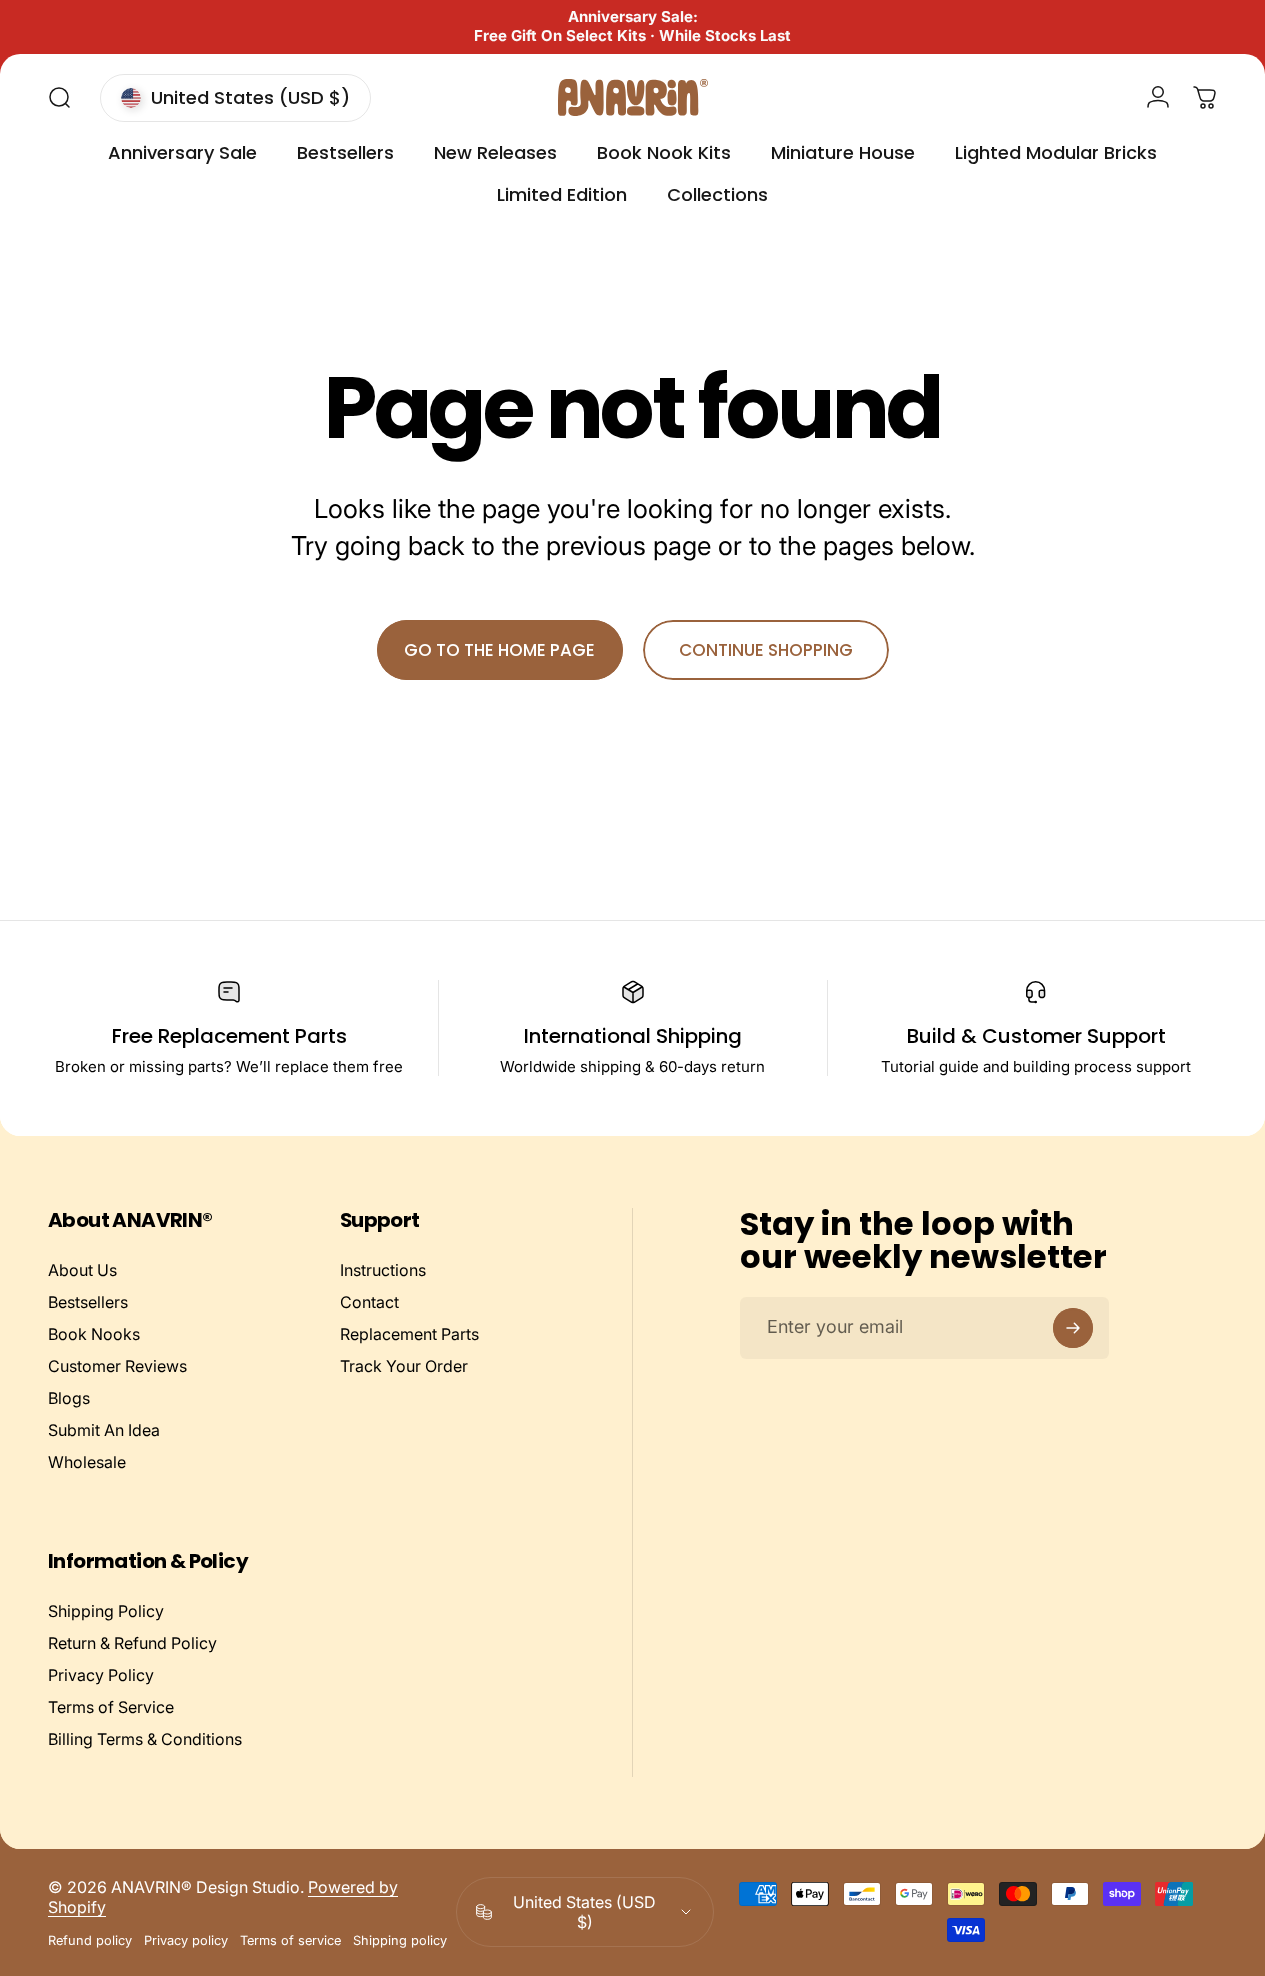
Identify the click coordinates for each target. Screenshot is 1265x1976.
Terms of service (290, 1940)
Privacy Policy (101, 1675)
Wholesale (87, 1462)
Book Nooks (94, 1334)
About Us (82, 1270)
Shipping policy (400, 1940)
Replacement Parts (409, 1334)
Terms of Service (111, 1707)
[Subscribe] (1073, 1328)
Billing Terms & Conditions (145, 1739)
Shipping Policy (106, 1611)
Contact (369, 1302)
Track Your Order (404, 1366)
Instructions (383, 1270)
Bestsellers (88, 1302)
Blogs (69, 1398)
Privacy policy (186, 1940)
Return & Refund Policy (132, 1643)
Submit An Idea (104, 1430)
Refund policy (90, 1940)
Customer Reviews (117, 1366)
